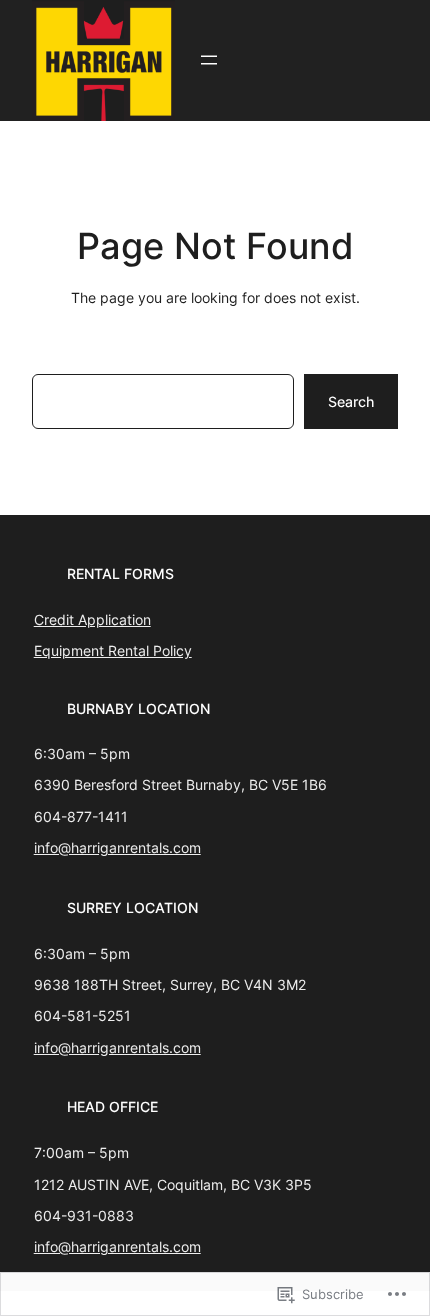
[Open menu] (209, 60)
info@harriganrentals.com (117, 847)
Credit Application (92, 619)
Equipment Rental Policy (113, 650)
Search (351, 401)
